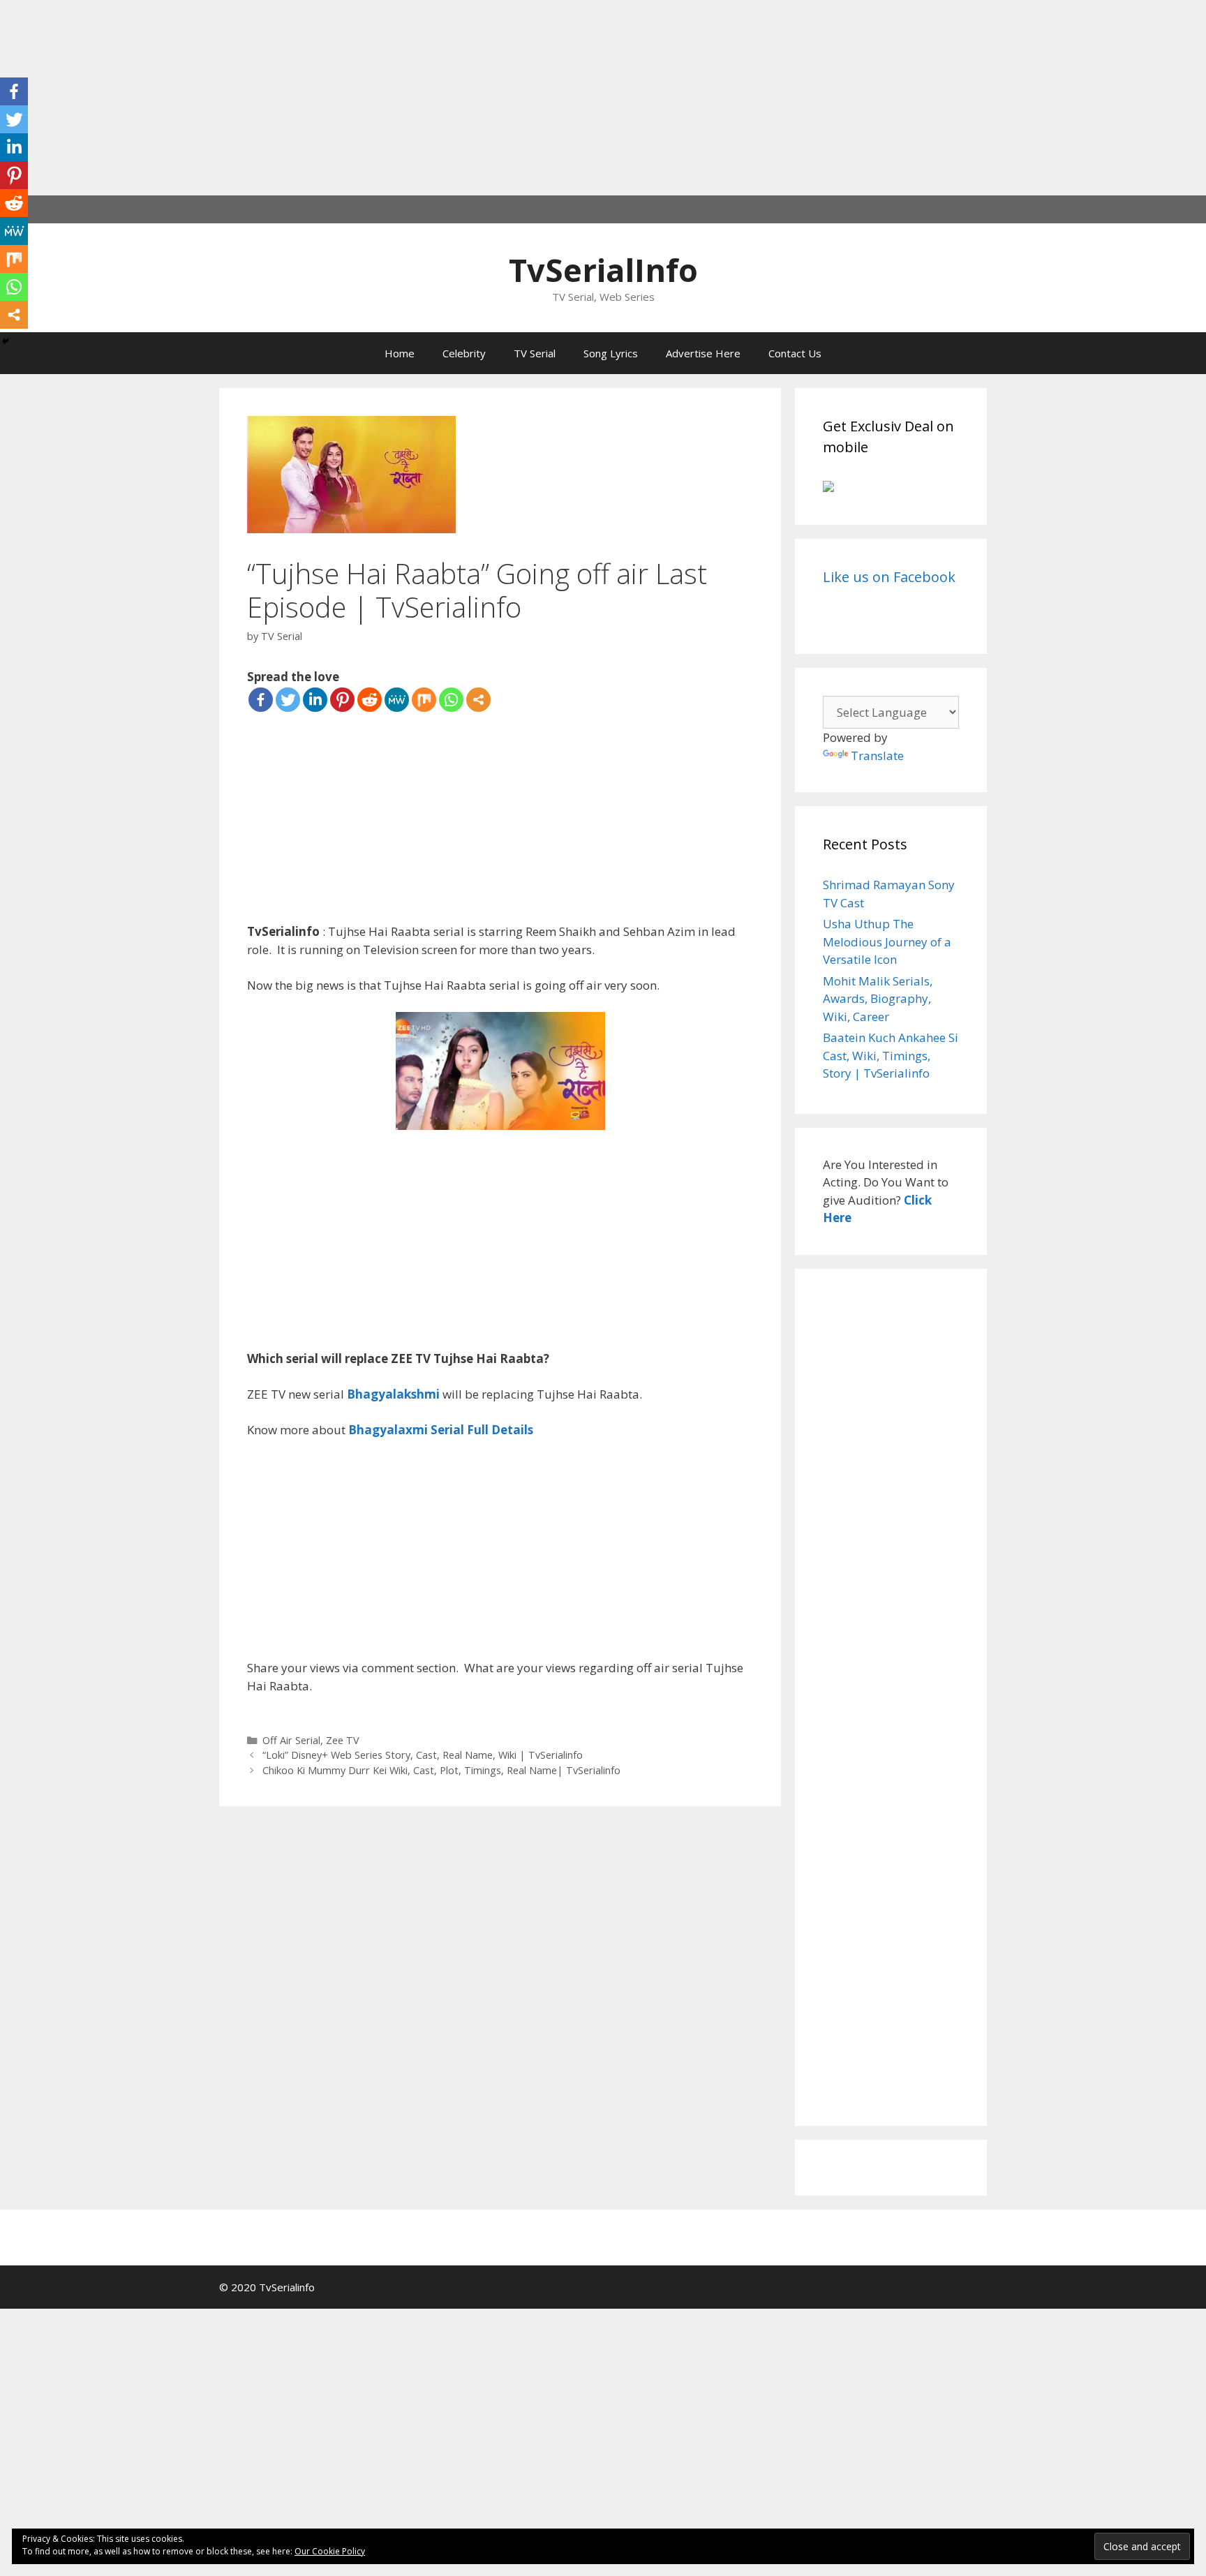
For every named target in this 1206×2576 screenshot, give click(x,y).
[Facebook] (261, 700)
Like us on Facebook (889, 577)
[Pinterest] (342, 700)
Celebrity (464, 353)
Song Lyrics (611, 353)
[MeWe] (397, 700)
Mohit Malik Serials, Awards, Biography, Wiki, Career (878, 999)
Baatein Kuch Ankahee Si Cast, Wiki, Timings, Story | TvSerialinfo (891, 1055)
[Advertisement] (419, 98)
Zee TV (343, 1740)
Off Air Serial (291, 1740)
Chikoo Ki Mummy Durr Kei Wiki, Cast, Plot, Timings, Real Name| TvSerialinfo (441, 1770)
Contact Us (795, 353)
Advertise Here (703, 353)
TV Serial (535, 353)
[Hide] (6, 341)
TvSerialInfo (603, 270)
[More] (478, 700)
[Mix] (424, 700)
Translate (877, 755)
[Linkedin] (315, 700)
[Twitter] (288, 700)
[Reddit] (370, 700)
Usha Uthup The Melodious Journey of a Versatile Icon (887, 941)
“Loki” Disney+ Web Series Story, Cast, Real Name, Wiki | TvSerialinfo (423, 1755)
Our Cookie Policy (330, 2551)
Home (400, 353)
